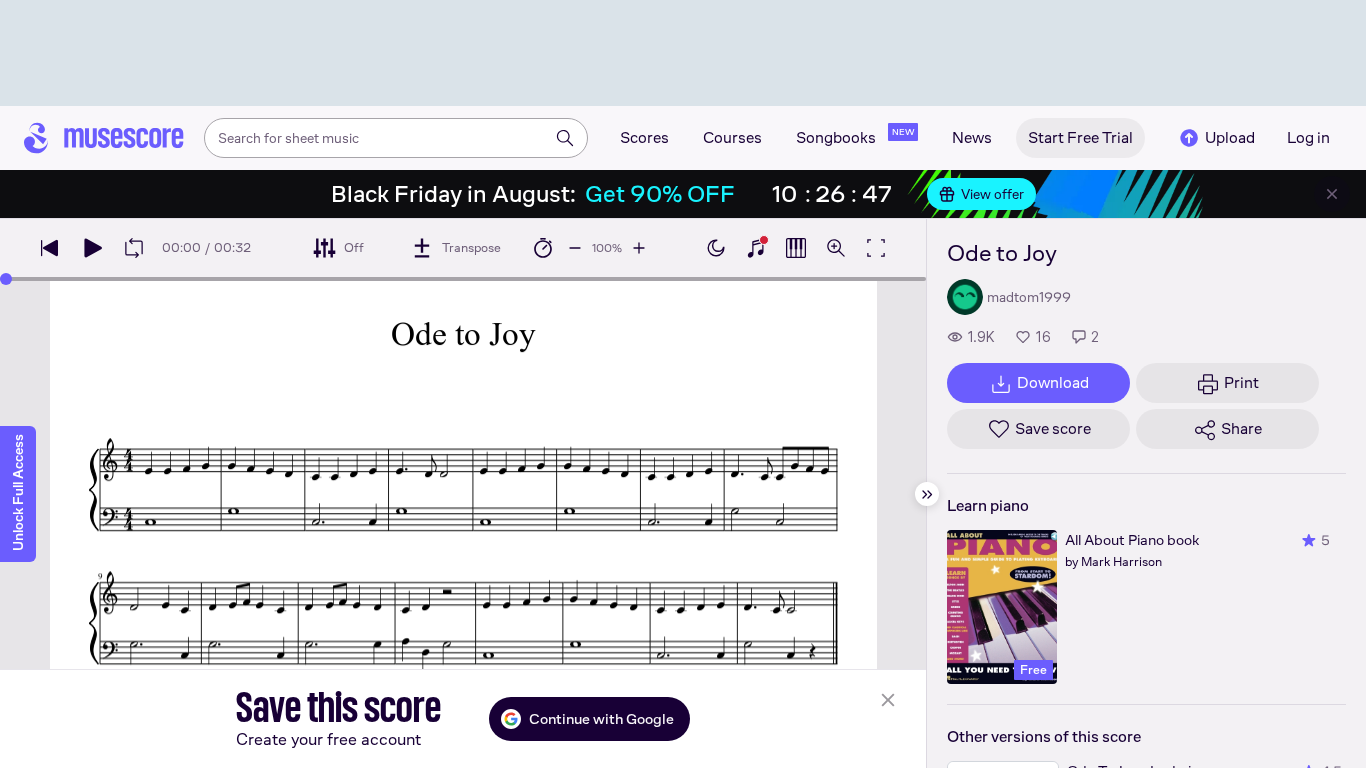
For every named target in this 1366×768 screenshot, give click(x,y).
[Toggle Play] (92, 248)
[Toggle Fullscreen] (876, 248)
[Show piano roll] (796, 248)
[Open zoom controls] (836, 248)
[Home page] (104, 138)
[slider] (6, 279)
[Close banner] (1332, 194)
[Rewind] (50, 248)
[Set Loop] (134, 248)
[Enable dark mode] (716, 248)
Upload (1230, 137)
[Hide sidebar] (927, 494)
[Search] (565, 138)
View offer (992, 194)
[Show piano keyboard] (756, 248)
